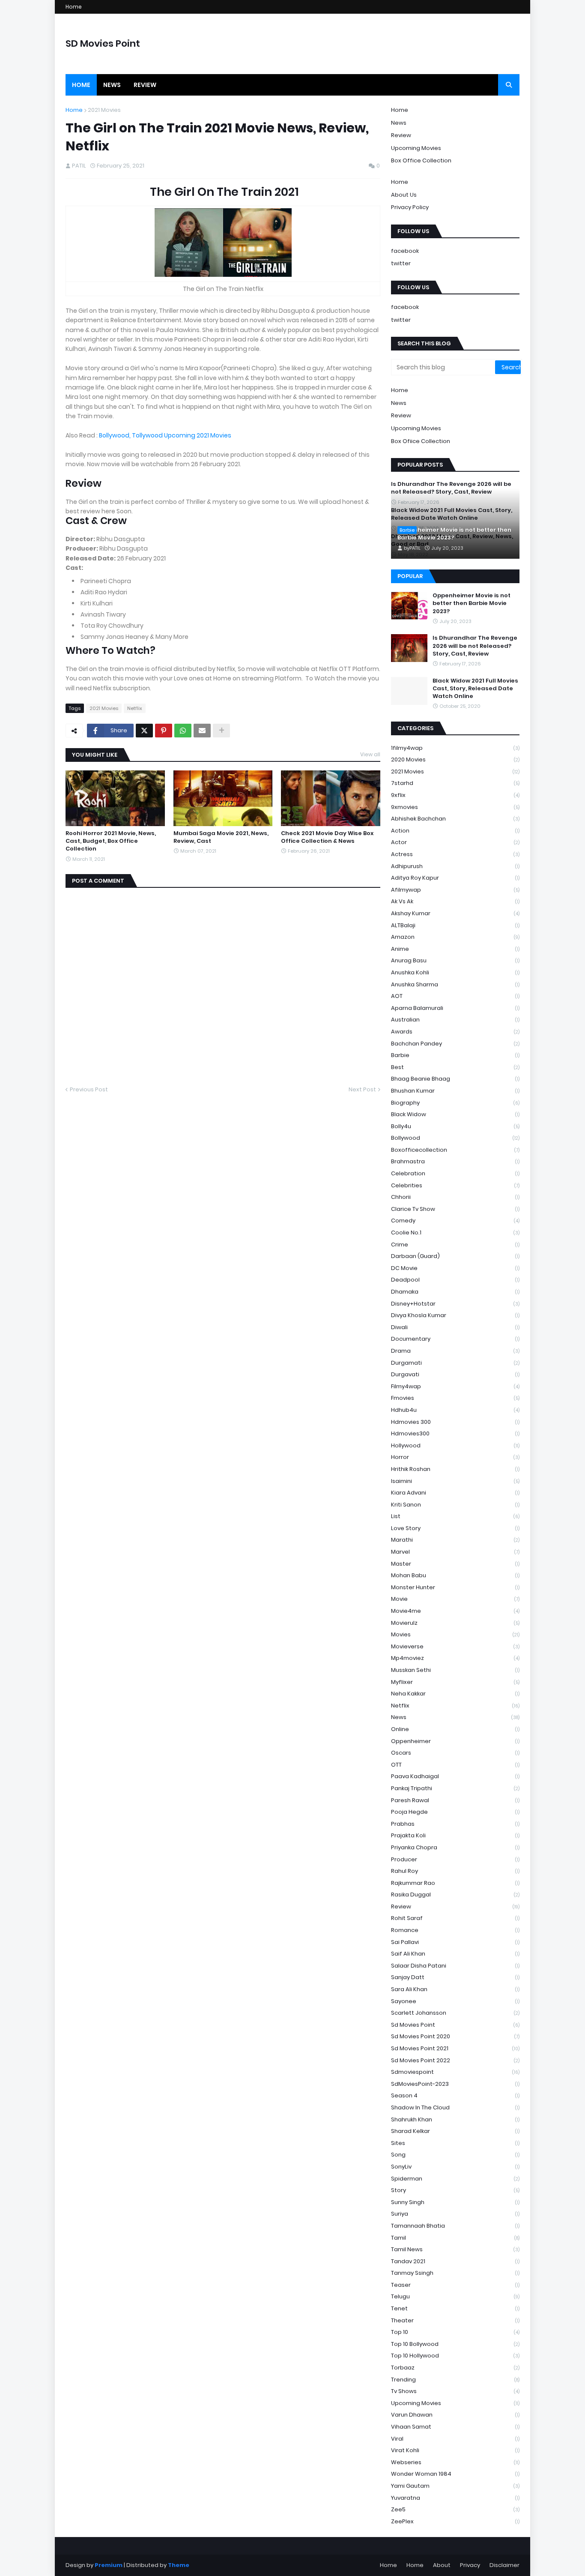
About (442, 2565)
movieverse (455, 1646)
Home (74, 7)
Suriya (455, 2214)
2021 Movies (104, 110)
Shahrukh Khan (455, 2119)
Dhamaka (455, 1292)
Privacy (470, 2565)
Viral (455, 2439)
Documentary (455, 1339)
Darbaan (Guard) (455, 1256)
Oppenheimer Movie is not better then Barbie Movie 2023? (454, 534)
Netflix (135, 708)
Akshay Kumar (455, 913)
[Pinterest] (164, 731)
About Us (404, 195)
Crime (455, 1245)
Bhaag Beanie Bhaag (455, 1079)
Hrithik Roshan (455, 1469)
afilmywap (455, 890)
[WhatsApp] (183, 731)
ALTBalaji (455, 925)
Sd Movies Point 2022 (455, 2060)
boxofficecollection (455, 1150)
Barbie (455, 1055)
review (455, 1907)
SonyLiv (455, 2167)
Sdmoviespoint (455, 2072)
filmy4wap (455, 1386)
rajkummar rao (455, 1883)
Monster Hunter (455, 1587)
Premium (109, 2565)
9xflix (455, 795)
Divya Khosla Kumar (455, 1315)
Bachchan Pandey (455, 1044)
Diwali (455, 1327)
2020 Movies (455, 759)
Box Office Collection (421, 160)
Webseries (455, 2462)
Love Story (455, 1528)
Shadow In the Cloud (455, 2107)
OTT (455, 1765)
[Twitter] (144, 731)
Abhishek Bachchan (455, 819)
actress (455, 854)
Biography (455, 1103)
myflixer (455, 1682)
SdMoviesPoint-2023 (455, 2084)
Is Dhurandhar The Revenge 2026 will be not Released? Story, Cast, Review (475, 646)
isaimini (455, 1481)
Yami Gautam (455, 2486)
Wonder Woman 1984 (455, 2474)
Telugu (455, 2296)
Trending (455, 2380)
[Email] (202, 731)
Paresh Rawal (455, 1800)
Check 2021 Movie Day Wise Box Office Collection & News (327, 837)
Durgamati (455, 1363)
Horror (455, 1457)
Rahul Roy (455, 1871)
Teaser (455, 2285)
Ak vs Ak (455, 901)
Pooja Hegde (455, 1812)
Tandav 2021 (455, 2261)
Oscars (455, 1753)
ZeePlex (455, 2521)
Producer (455, 1859)
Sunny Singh (455, 2202)
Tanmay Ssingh (455, 2273)
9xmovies (455, 807)
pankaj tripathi (455, 1788)
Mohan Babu (455, 1575)
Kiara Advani (455, 1493)
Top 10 (455, 2332)
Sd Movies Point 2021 (455, 2048)
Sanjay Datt (455, 1977)
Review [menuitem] (145, 85)
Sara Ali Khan (455, 1989)
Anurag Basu (455, 960)
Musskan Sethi (455, 1670)
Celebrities (455, 1185)
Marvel (455, 1552)
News (399, 123)
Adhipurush (455, 866)
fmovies (455, 1398)
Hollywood (455, 1445)
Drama (455, 1351)
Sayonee (455, 2001)
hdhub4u (455, 1410)
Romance (455, 1930)
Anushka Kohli (455, 972)
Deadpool (455, 1280)
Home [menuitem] (81, 85)
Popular (410, 576)
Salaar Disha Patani (455, 1966)
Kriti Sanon (455, 1505)
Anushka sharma (455, 984)
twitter (401, 263)
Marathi (455, 1540)
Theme (179, 2565)
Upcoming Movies (416, 148)
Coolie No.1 (455, 1233)
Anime (455, 949)
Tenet (455, 2308)
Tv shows (455, 2391)
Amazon (455, 937)
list (455, 1516)
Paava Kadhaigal (455, 1776)
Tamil (455, 2238)
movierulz (455, 1623)
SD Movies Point (103, 43)
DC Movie (455, 1268)
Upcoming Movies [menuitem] (416, 428)
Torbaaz (455, 2368)
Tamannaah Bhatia (455, 2226)
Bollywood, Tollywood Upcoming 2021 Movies (166, 435)
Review (401, 135)
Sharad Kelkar (455, 2131)
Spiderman (455, 2179)
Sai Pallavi (455, 1942)
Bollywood (455, 1138)
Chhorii (455, 1197)
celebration (455, 1173)
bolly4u (455, 1126)
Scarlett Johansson (455, 2013)
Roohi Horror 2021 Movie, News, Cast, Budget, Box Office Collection (111, 841)
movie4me (455, 1611)
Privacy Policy (410, 207)
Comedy (455, 1221)
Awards (455, 1032)
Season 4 (455, 2095)
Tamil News (455, 2249)
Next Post (362, 1089)
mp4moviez (455, 1658)
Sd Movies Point (455, 2025)
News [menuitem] (112, 85)
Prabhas (455, 1824)
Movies (455, 1634)
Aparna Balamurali (455, 1008)
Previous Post (89, 1089)
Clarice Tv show (455, 1209)
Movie (455, 1599)
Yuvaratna (455, 2498)
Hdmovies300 (455, 1433)
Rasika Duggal (455, 1895)
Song (455, 2155)
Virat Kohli (455, 2450)
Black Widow (455, 1114)
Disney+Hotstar (455, 1304)
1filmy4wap (455, 748)
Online (455, 1729)
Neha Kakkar (455, 1694)
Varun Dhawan (455, 2415)
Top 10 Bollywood (455, 2344)
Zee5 (455, 2509)
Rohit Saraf (455, 1918)
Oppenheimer (455, 1741)
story (455, 2190)
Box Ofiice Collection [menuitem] (421, 441)
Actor (455, 842)
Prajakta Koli (455, 1835)
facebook (405, 251)
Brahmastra (455, 1161)
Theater (455, 2320)
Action (455, 831)
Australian (455, 1020)
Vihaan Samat (455, 2427)
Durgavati (455, 1374)
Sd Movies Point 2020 (455, 2036)
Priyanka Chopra (455, 1847)
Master (455, 1564)
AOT (455, 996)
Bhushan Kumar (455, 1091)
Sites (455, 2143)
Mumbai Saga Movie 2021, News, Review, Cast (221, 837)
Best (455, 1067)
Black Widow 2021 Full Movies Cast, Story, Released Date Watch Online (475, 689)
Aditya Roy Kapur (455, 878)
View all (370, 754)
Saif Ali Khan (455, 1954)
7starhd (455, 783)
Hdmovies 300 (455, 1422)
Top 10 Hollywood (455, 2356)
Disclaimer (504, 2565)
